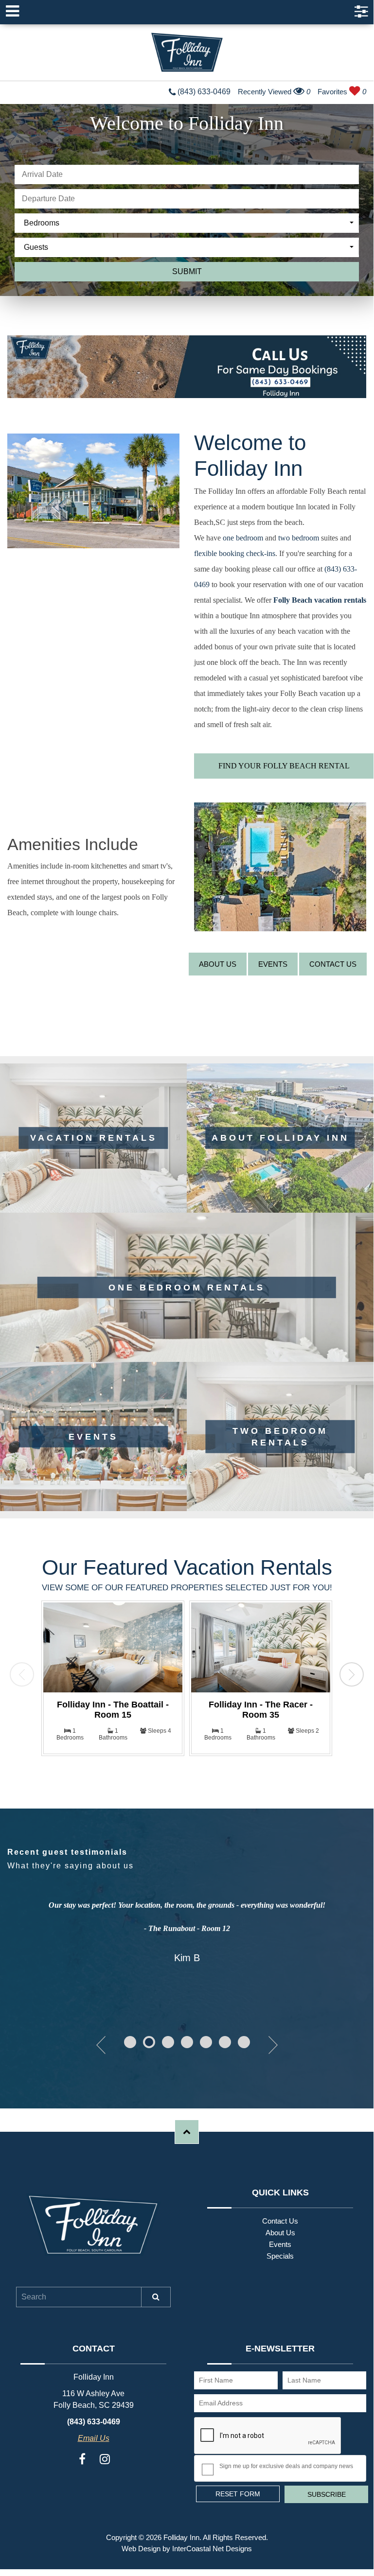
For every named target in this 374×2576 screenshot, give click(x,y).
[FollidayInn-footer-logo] (93, 2225)
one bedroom (243, 538)
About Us (218, 964)
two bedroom (300, 538)
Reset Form (238, 2494)
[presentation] (22, 1674)
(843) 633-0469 (203, 92)
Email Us (94, 2438)
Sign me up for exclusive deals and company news (286, 2466)
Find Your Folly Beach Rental (284, 766)
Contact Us (333, 964)
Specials (280, 2256)
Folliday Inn (187, 52)
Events (273, 964)
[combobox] (189, 223)
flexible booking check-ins (235, 553)
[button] (130, 2042)
